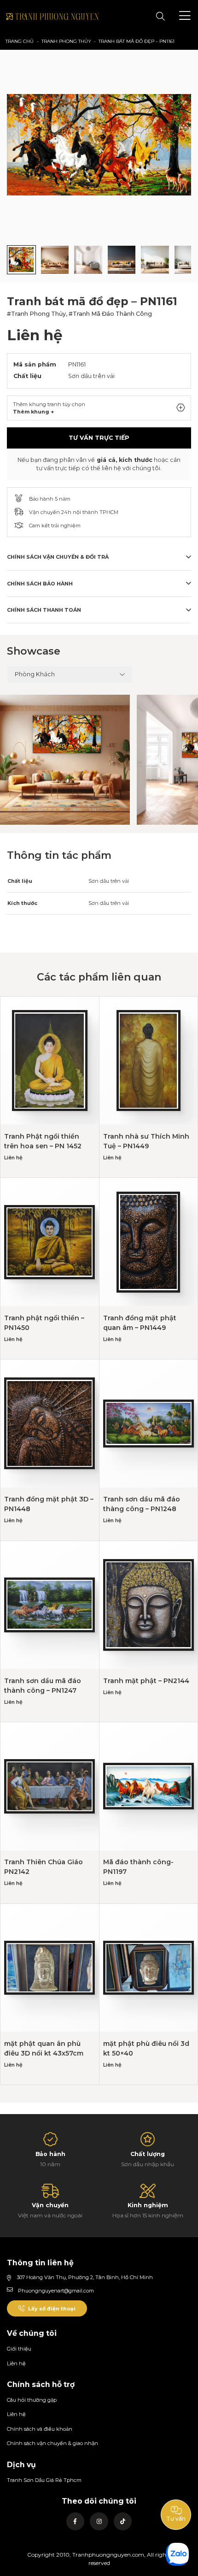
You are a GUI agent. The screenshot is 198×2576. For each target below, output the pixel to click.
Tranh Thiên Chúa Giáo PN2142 (44, 1867)
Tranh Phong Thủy (66, 41)
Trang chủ (20, 41)
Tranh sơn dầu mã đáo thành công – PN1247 (43, 1686)
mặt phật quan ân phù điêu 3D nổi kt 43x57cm (44, 2048)
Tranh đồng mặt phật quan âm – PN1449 (140, 1323)
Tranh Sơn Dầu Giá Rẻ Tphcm (44, 2480)
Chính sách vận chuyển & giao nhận (52, 2443)
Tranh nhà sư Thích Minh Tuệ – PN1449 (146, 1141)
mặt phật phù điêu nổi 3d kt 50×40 (146, 2048)
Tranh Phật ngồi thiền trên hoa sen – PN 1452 (43, 1141)
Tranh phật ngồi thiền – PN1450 (44, 1323)
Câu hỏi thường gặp (32, 2400)
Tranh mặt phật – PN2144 (146, 1681)
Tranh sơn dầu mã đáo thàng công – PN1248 (142, 1504)
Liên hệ (16, 2363)
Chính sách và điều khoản (40, 2429)
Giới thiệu (19, 2349)
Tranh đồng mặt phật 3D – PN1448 (49, 1504)
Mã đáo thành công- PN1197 (138, 1867)
